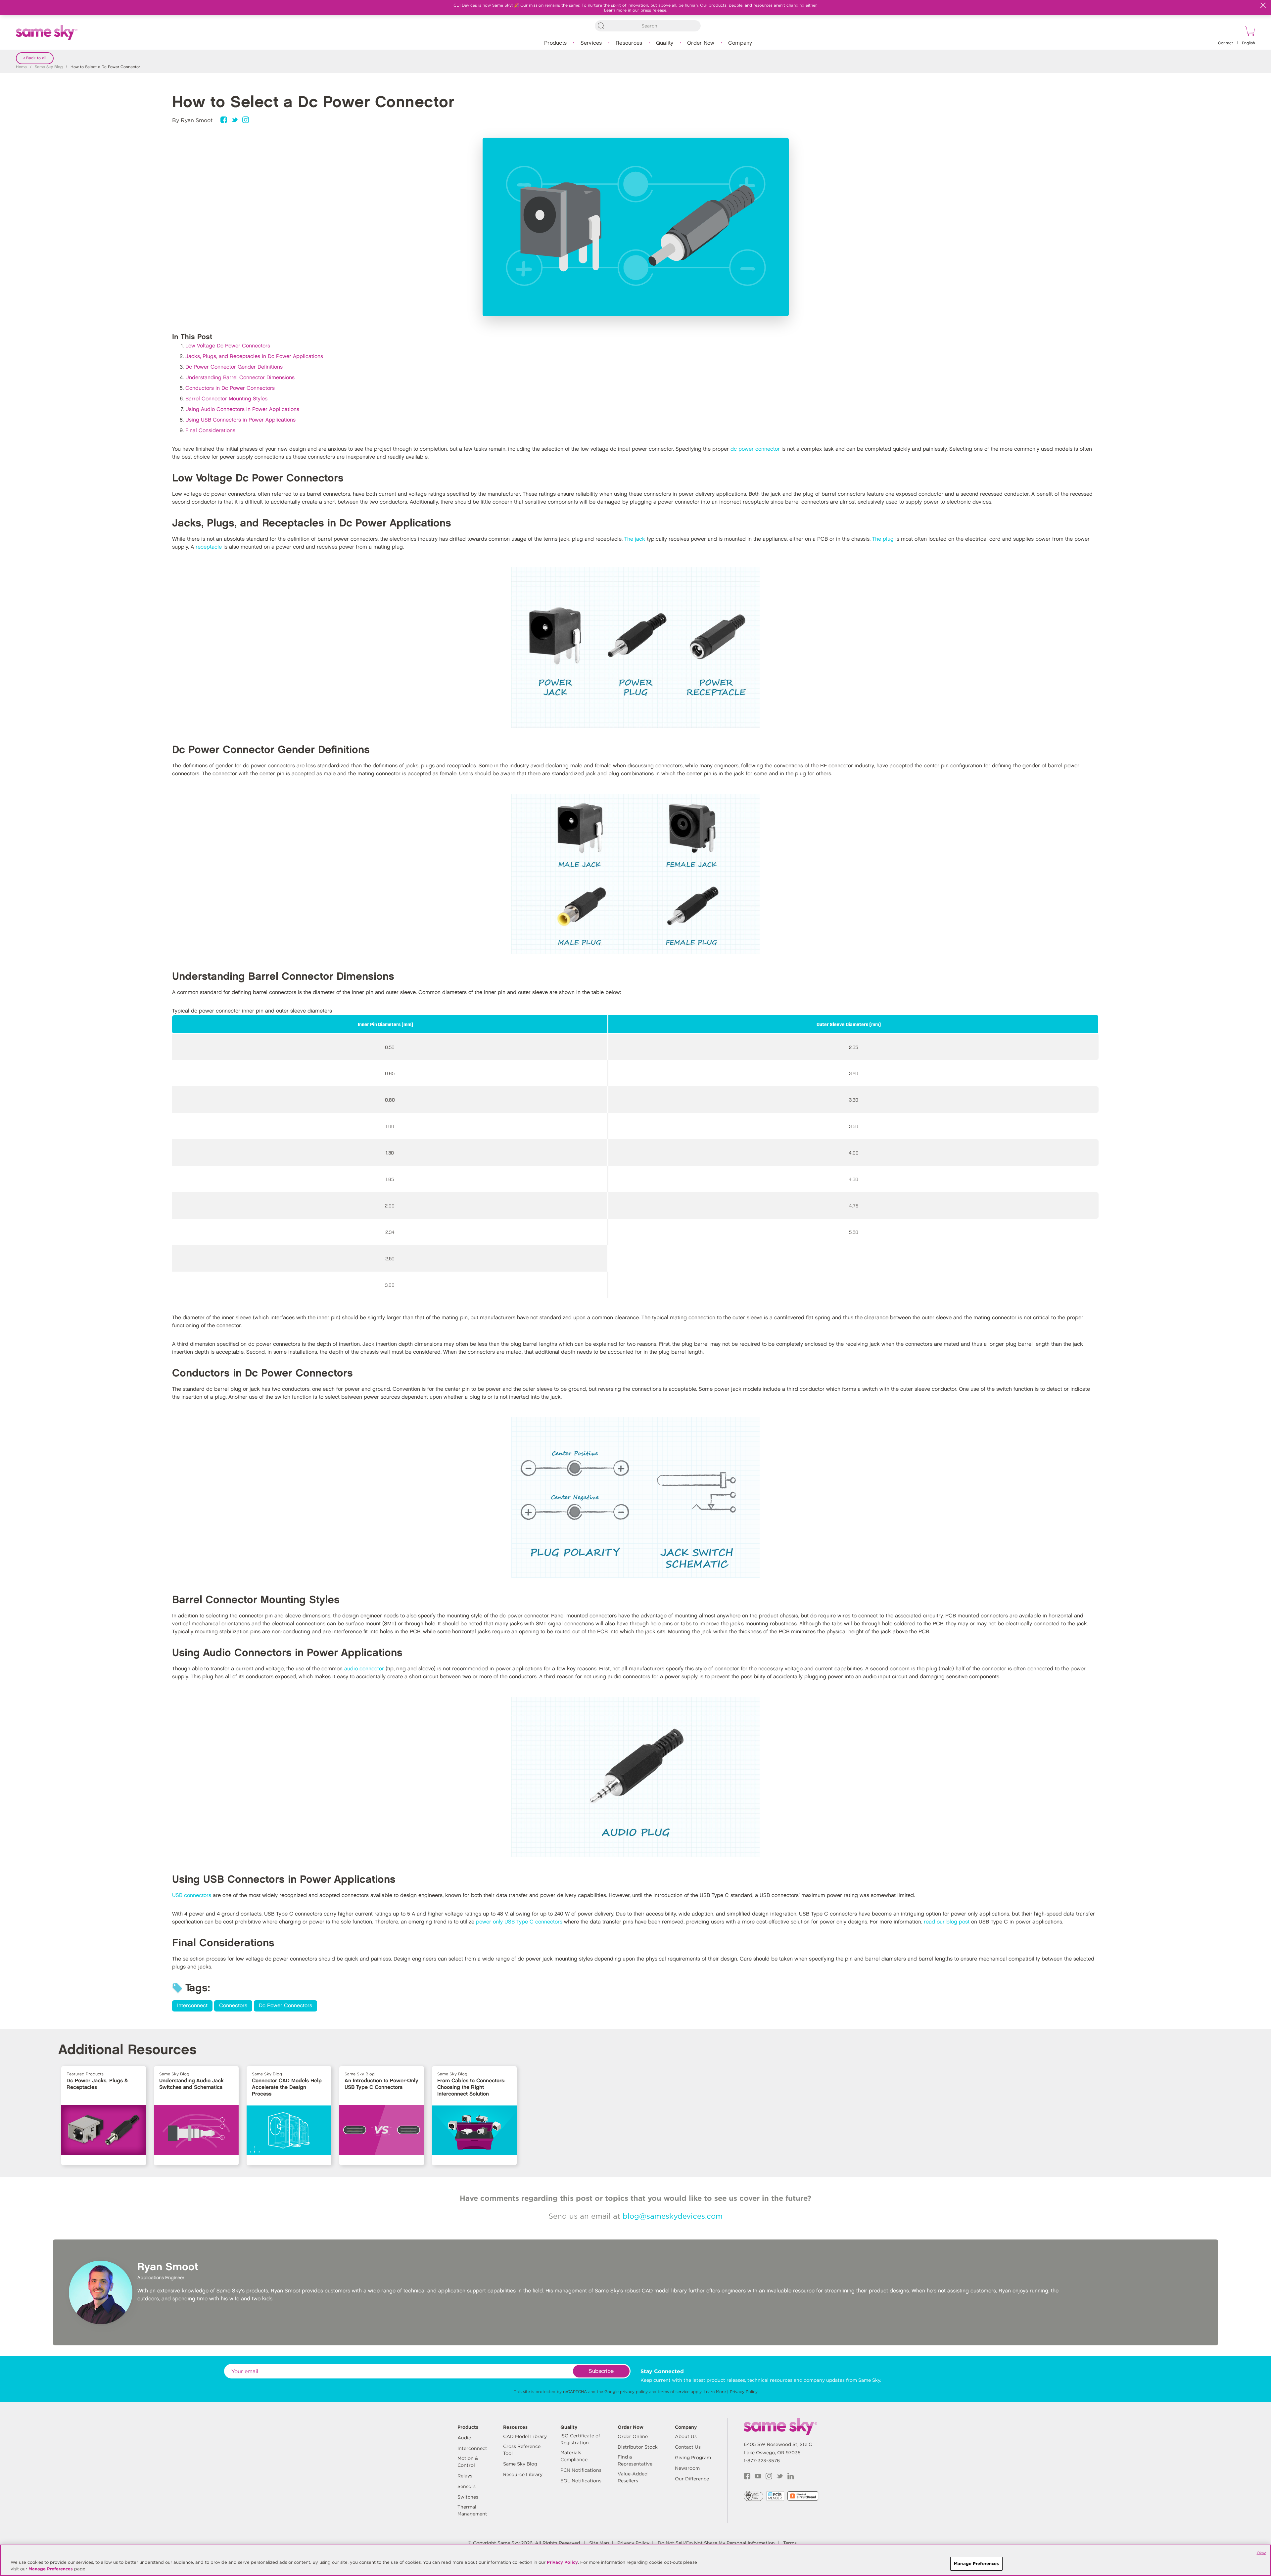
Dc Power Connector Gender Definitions (234, 367)
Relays (465, 2476)
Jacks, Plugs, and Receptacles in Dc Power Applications (254, 357)
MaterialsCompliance (574, 2456)
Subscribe (601, 2371)
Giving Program (693, 2458)
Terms (790, 2543)
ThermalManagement (472, 2510)
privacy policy (634, 2392)
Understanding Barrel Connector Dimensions (240, 378)
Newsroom (687, 2468)
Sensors (467, 2486)
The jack (635, 539)
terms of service (674, 2392)
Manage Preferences (51, 2569)
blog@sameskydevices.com (673, 2216)
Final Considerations (210, 431)
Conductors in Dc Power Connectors (230, 388)
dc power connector (755, 449)
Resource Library (523, 2474)
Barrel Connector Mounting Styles (226, 399)
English (1248, 43)
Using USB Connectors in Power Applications (240, 420)
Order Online (633, 2436)
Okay (1261, 2553)
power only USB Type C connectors (519, 1922)
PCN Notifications (581, 2470)
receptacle (209, 547)
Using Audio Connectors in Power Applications (242, 409)
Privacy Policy (744, 2392)
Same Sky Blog (49, 67)
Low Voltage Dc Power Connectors (228, 346)
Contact (1225, 43)
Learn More (715, 2392)
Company (740, 43)
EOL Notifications (581, 2481)
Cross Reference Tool (522, 2450)
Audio (464, 2438)
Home (21, 67)
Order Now (701, 43)
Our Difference (692, 2479)
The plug (883, 539)
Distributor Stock (638, 2447)
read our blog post (947, 1922)
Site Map (599, 2543)
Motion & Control (468, 2462)
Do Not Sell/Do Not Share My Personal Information (716, 2543)
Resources (629, 43)
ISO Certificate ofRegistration (580, 2439)
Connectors (233, 2006)
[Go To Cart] (1249, 32)
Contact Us (688, 2447)
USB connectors (192, 1896)
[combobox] (648, 26)
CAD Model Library (525, 2436)
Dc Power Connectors (285, 2006)
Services (591, 43)
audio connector (364, 1669)
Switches (468, 2497)
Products (555, 43)
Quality (665, 43)
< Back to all (35, 58)
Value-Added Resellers (633, 2477)
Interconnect (192, 2006)
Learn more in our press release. (636, 10)
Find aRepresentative (635, 2460)
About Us (686, 2436)
